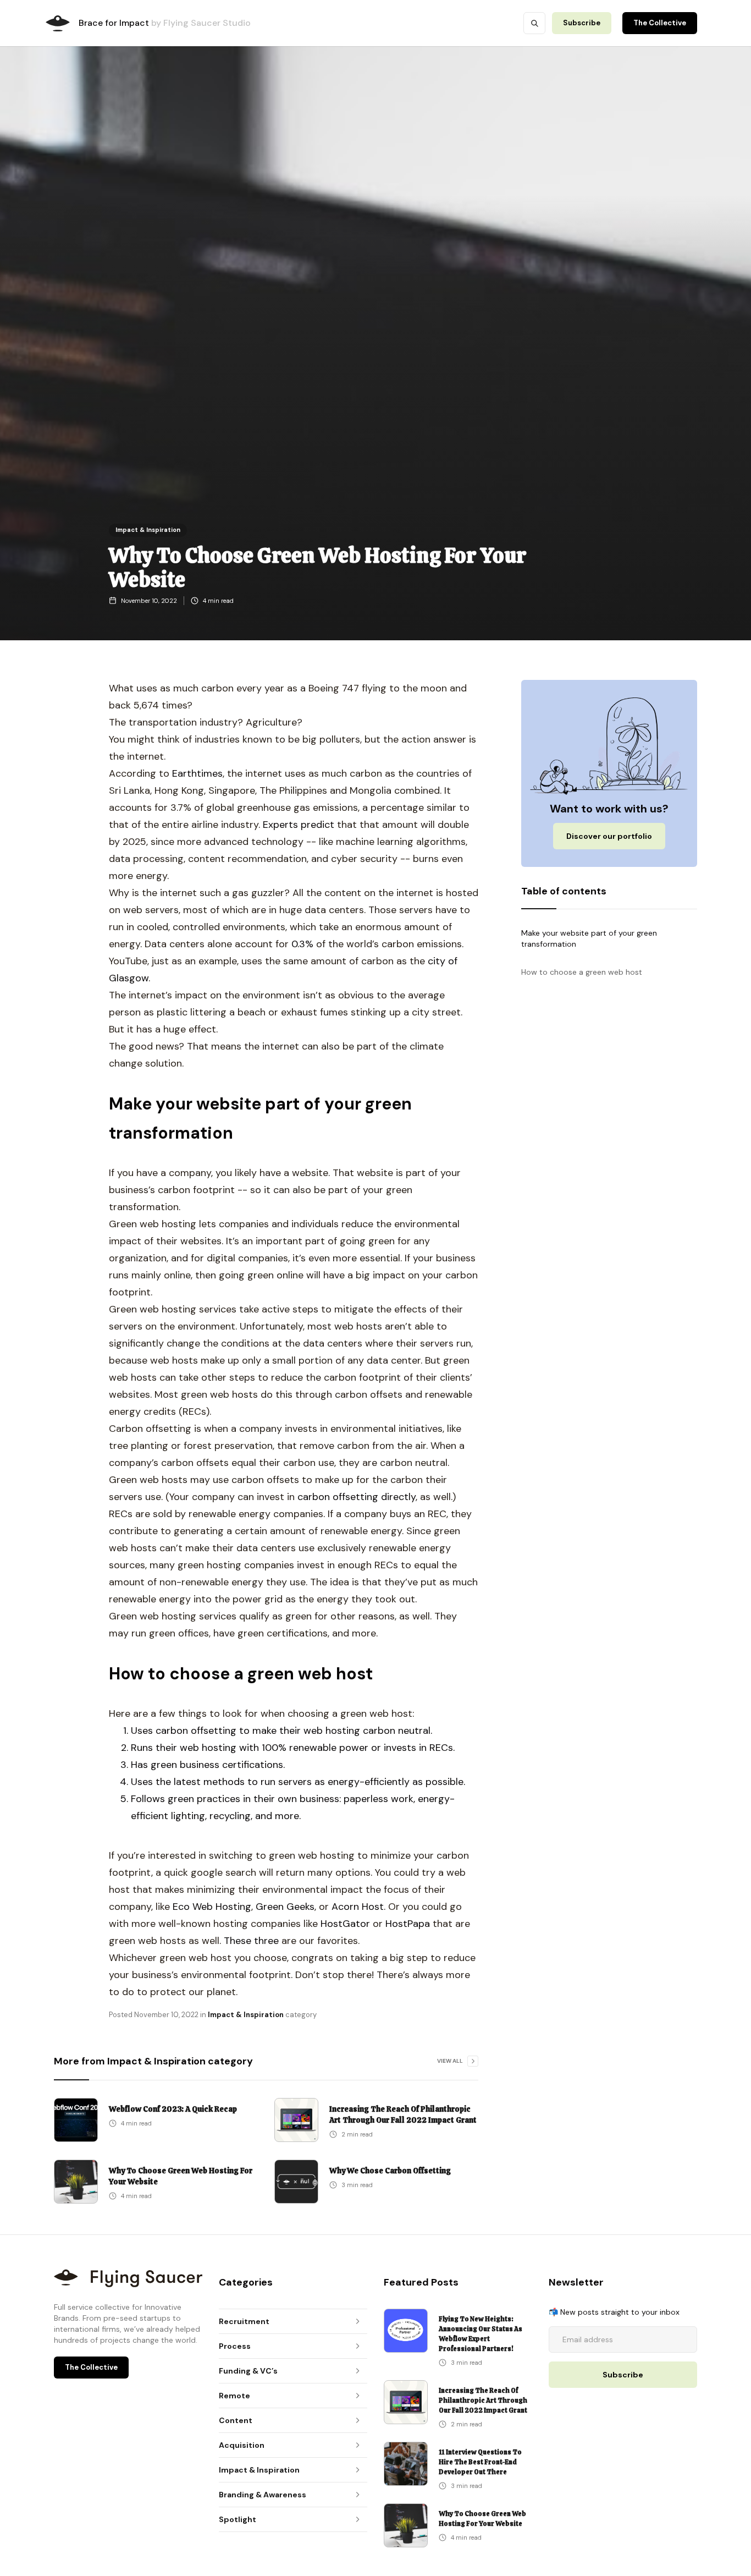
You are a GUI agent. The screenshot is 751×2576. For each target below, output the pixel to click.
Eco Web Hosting (212, 1907)
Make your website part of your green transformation (589, 938)
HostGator (347, 1924)
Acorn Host (358, 1907)
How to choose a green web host (582, 973)
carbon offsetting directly (357, 1497)
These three (251, 1941)
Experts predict (299, 825)
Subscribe (582, 23)
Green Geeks (285, 1907)
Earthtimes (197, 773)
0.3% (302, 944)
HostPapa (408, 1924)
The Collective (660, 23)
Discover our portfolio (609, 837)
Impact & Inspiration (148, 530)
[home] (58, 23)
